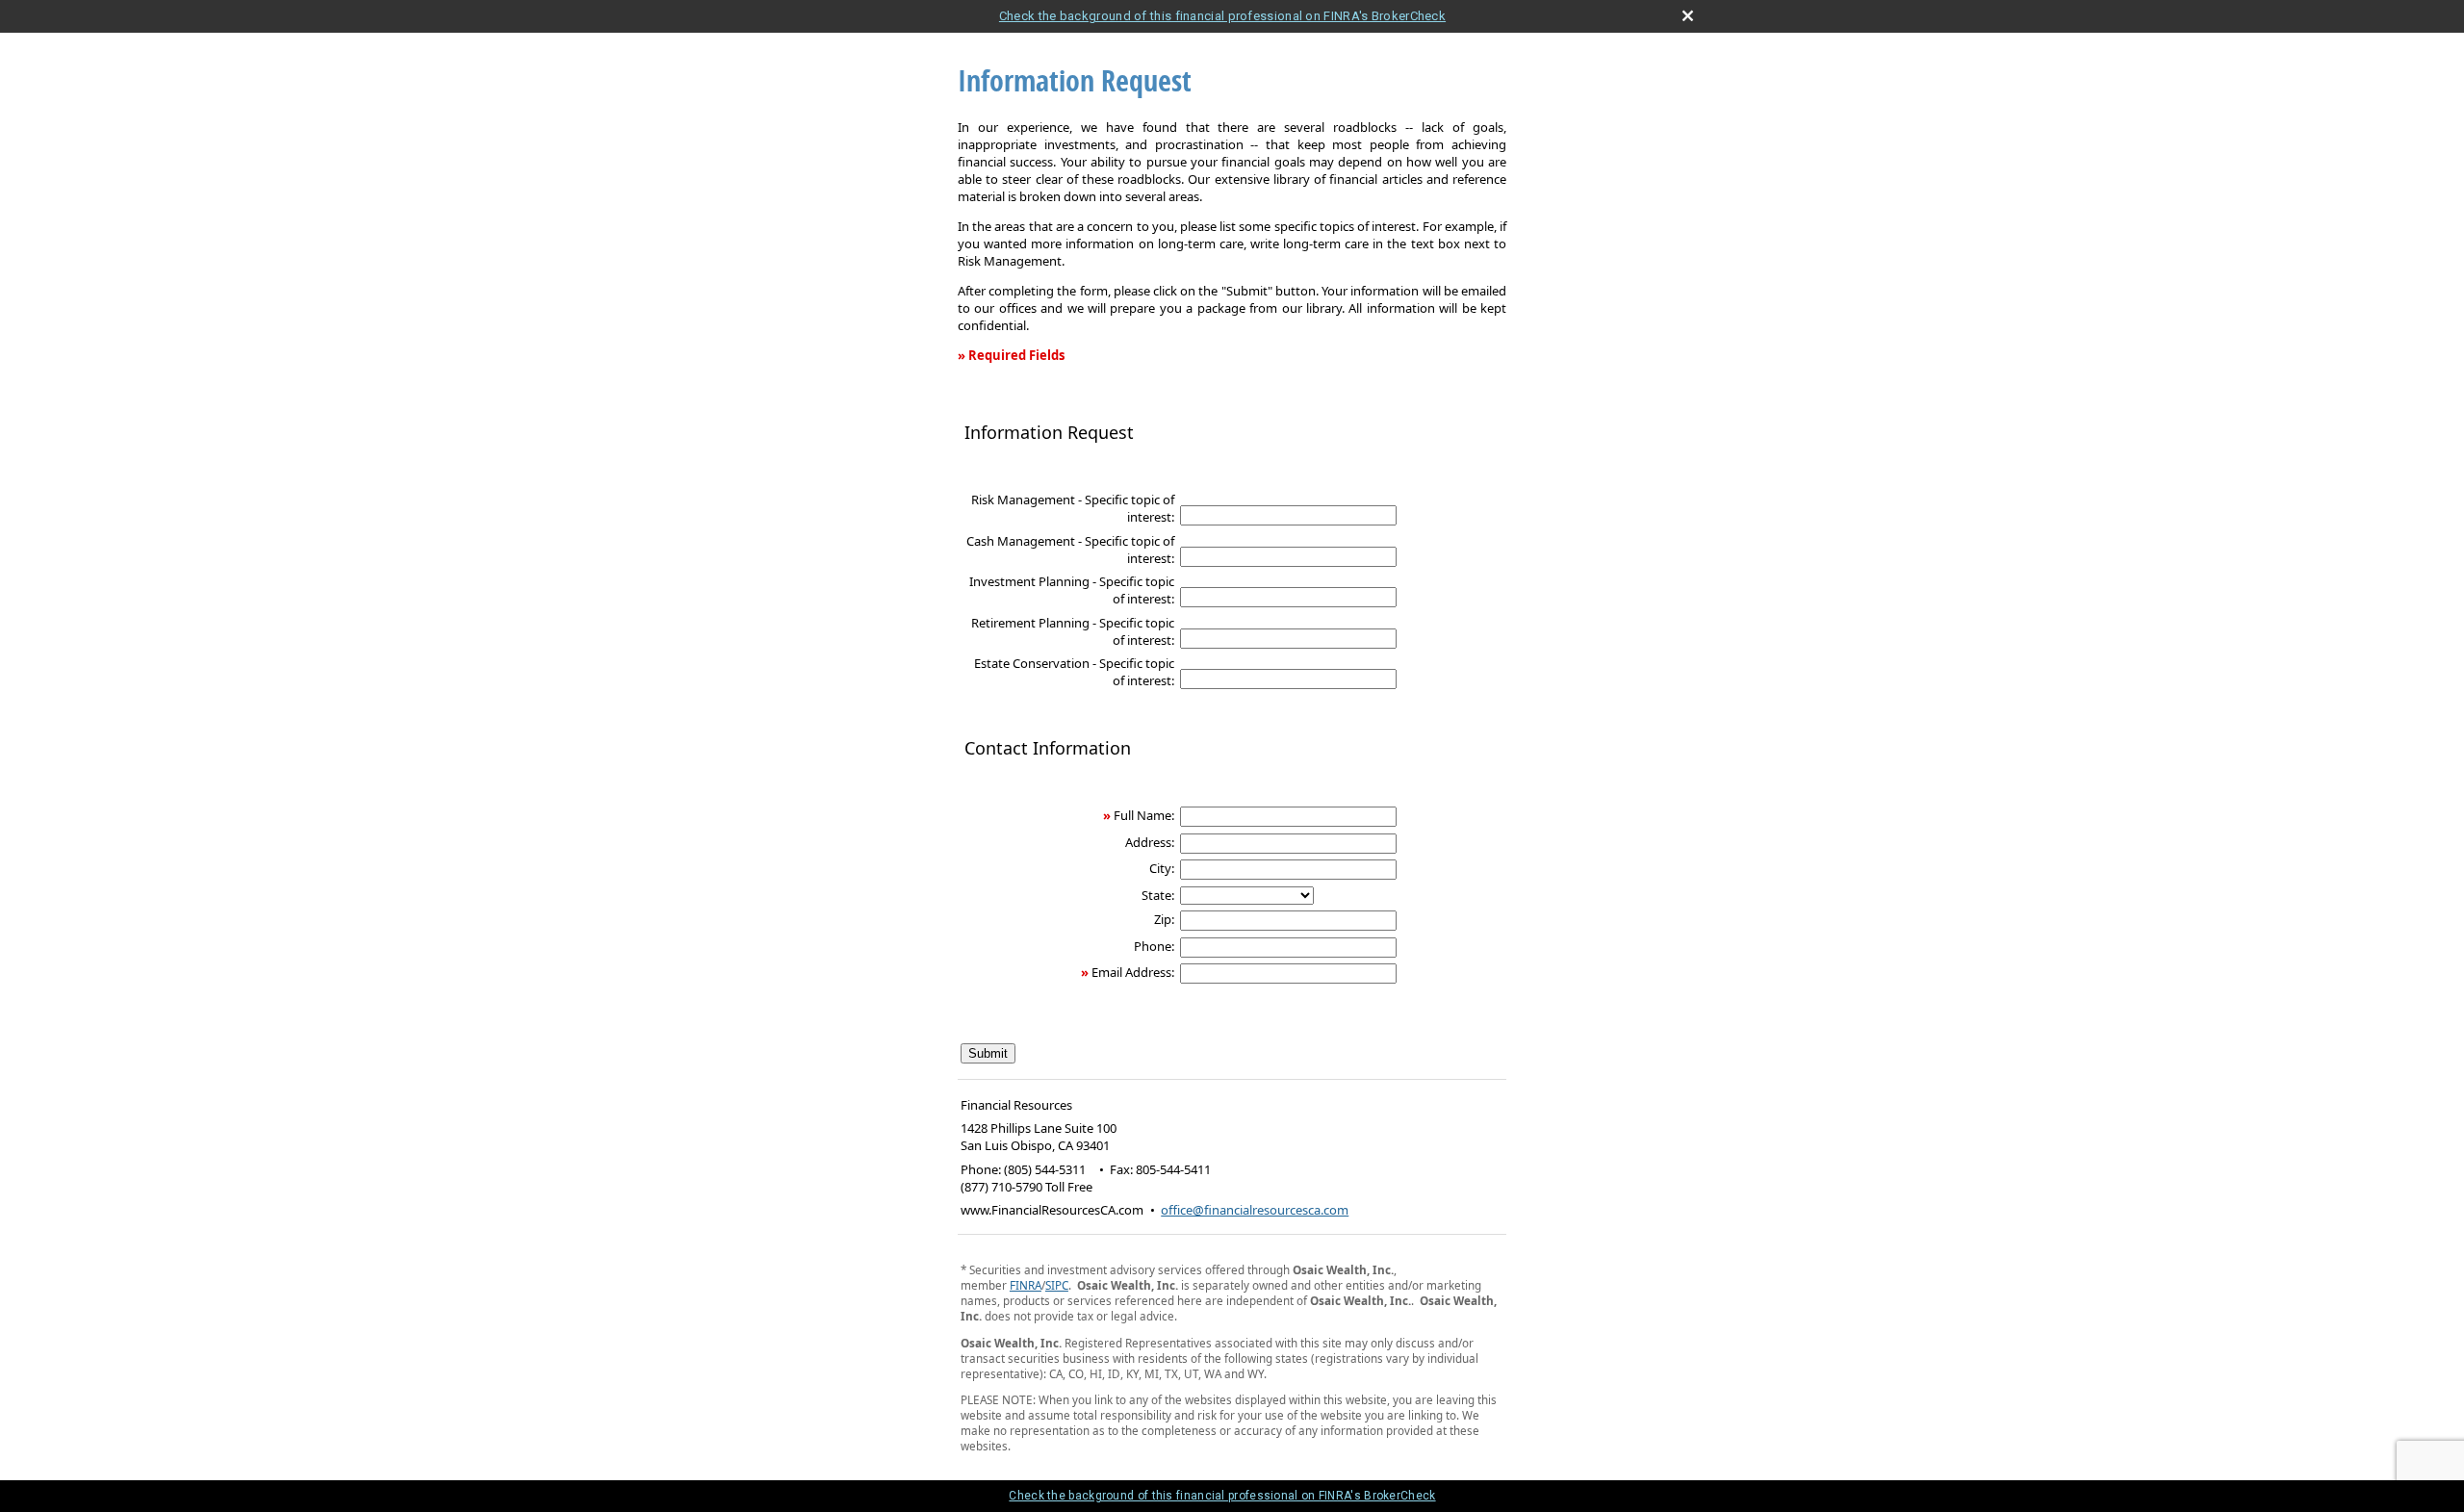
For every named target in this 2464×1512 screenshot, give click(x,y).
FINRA (1026, 1285)
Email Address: (1133, 972)
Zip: (1164, 919)
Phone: (1154, 946)
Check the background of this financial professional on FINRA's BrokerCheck (1222, 16)
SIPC (1057, 1285)
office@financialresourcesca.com (1255, 1210)
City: (1162, 868)
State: (1158, 895)
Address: (1150, 842)
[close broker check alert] (1688, 16)
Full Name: (1144, 815)
